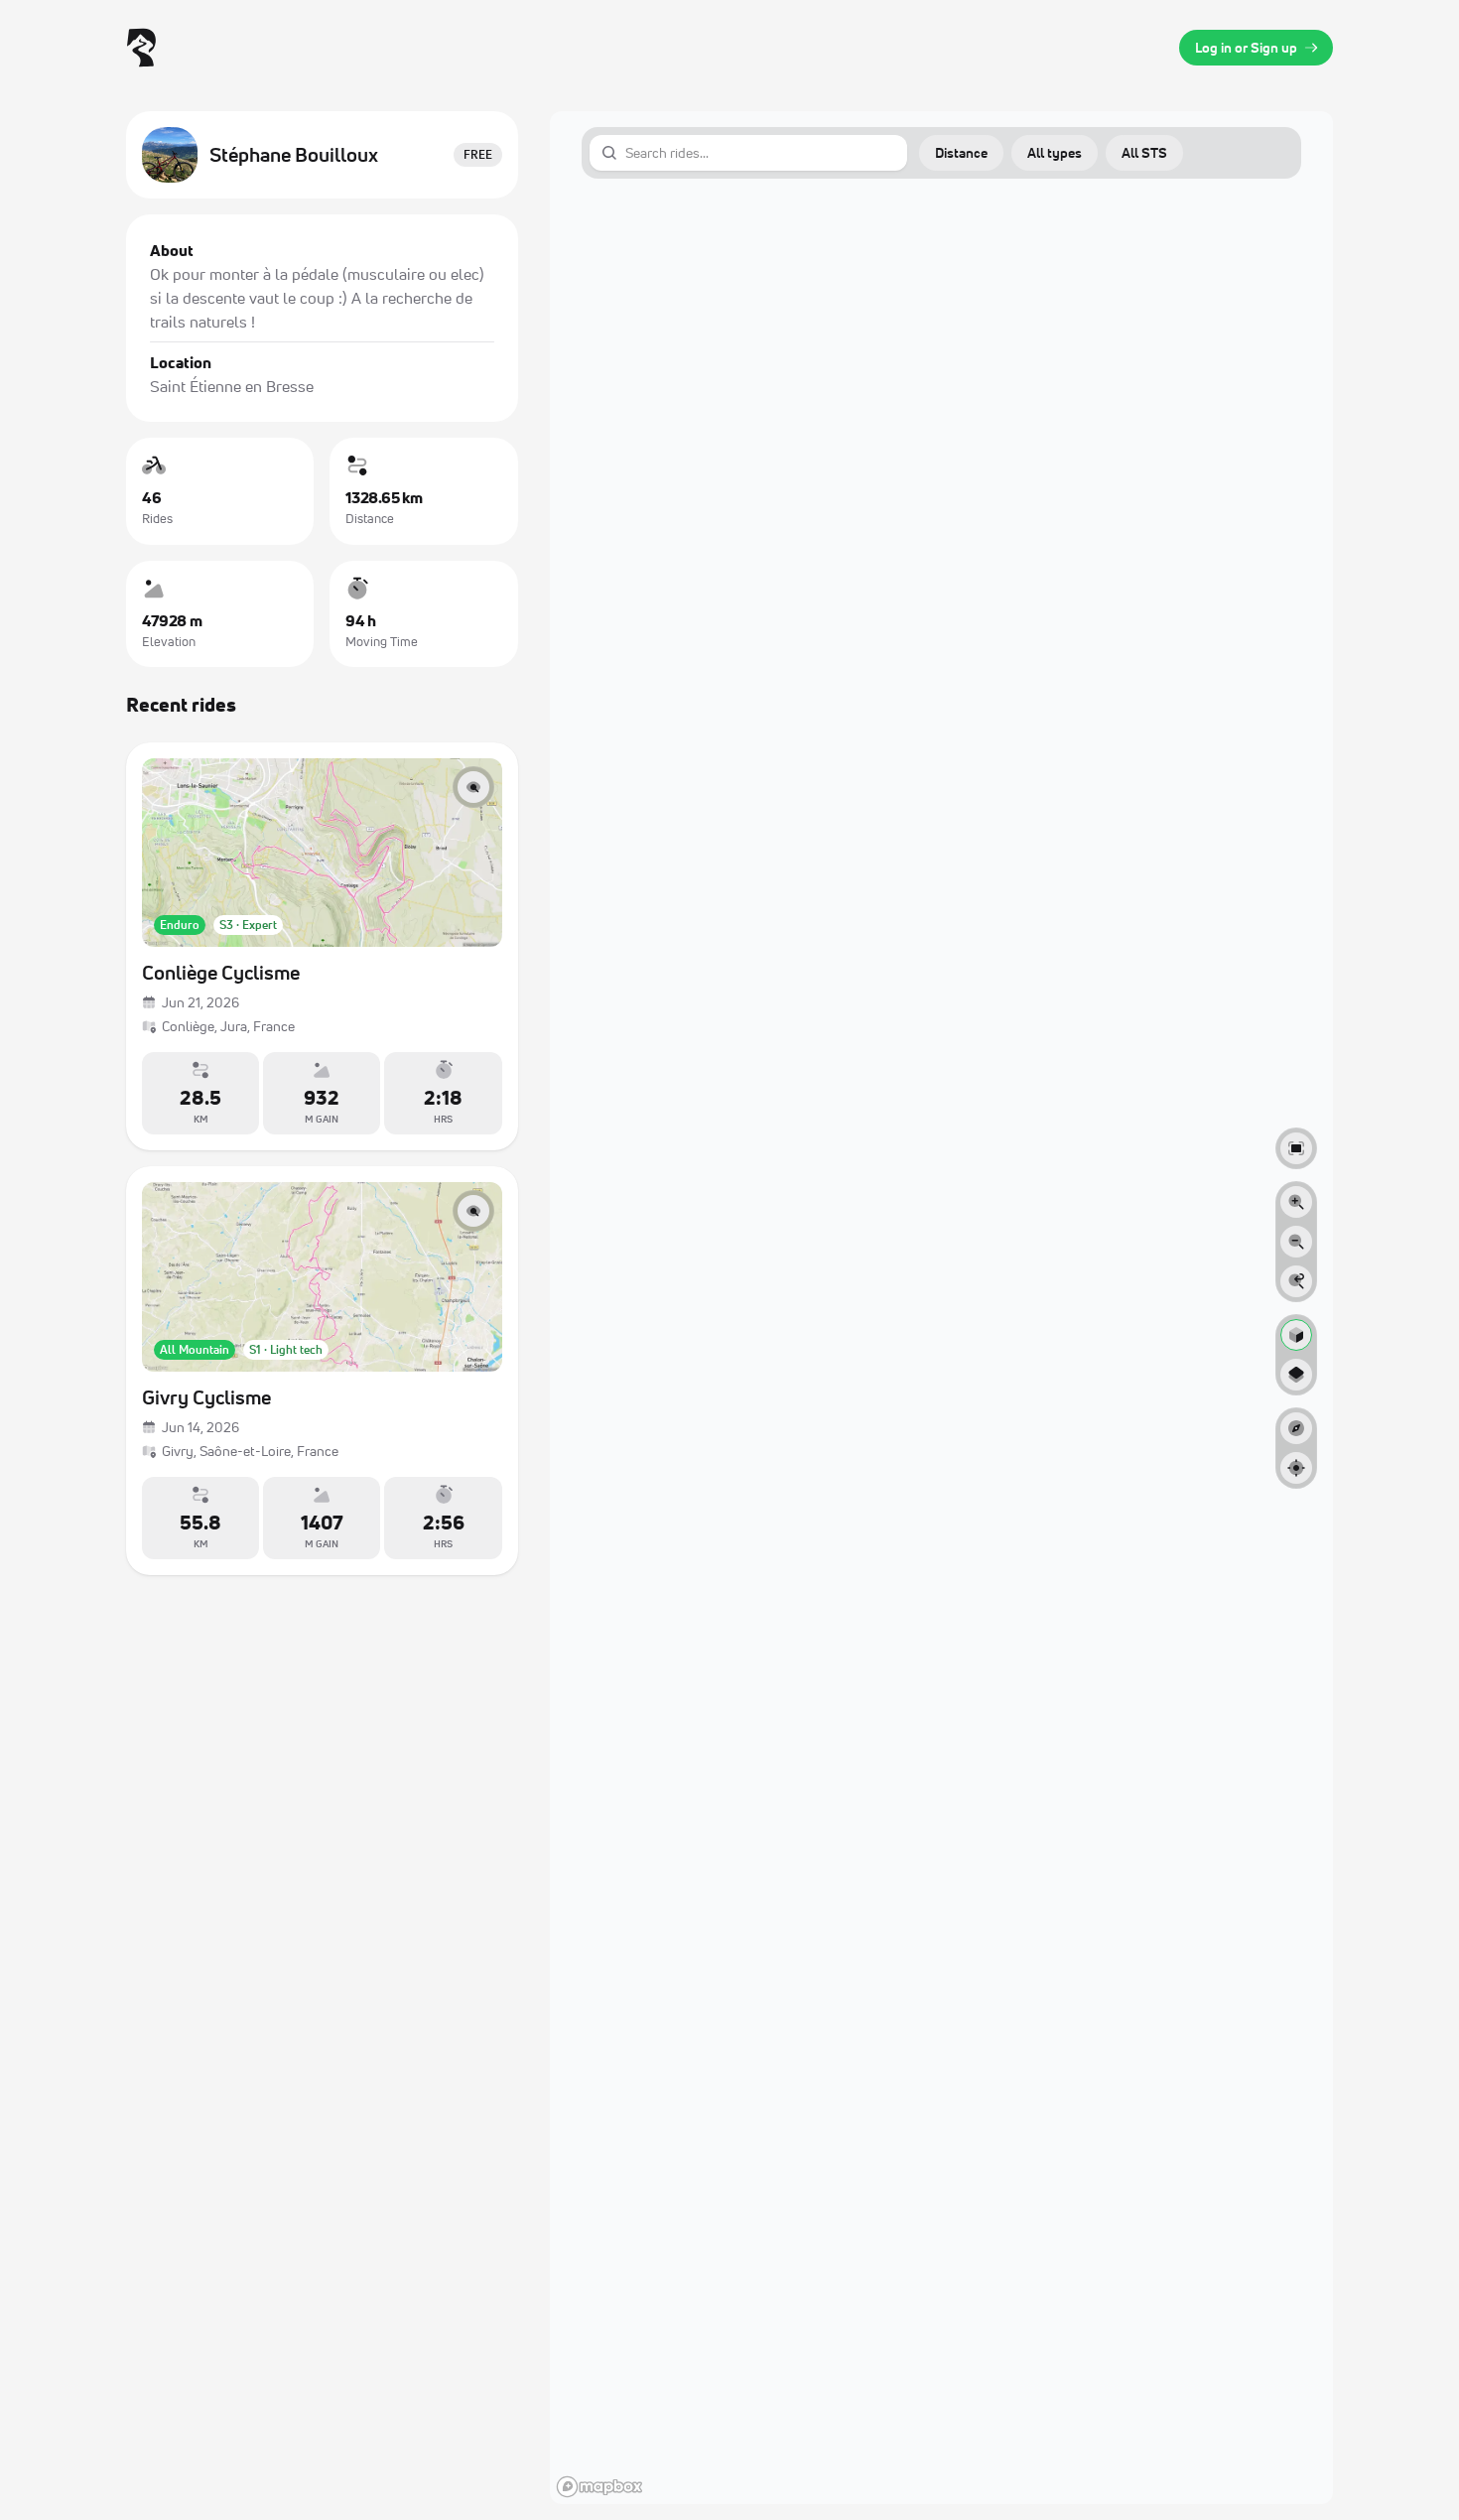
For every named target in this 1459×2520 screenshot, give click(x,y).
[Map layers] (1296, 1375)
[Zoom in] (1296, 1202)
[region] (941, 1308)
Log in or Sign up (1246, 47)
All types (1055, 152)
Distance (961, 152)
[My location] (1296, 1468)
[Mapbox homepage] (599, 2487)
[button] (961, 153)
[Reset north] (1296, 1428)
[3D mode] (1296, 1335)
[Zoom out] (1296, 1242)
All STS (1144, 152)
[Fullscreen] (1296, 1148)
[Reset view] (1296, 1281)
